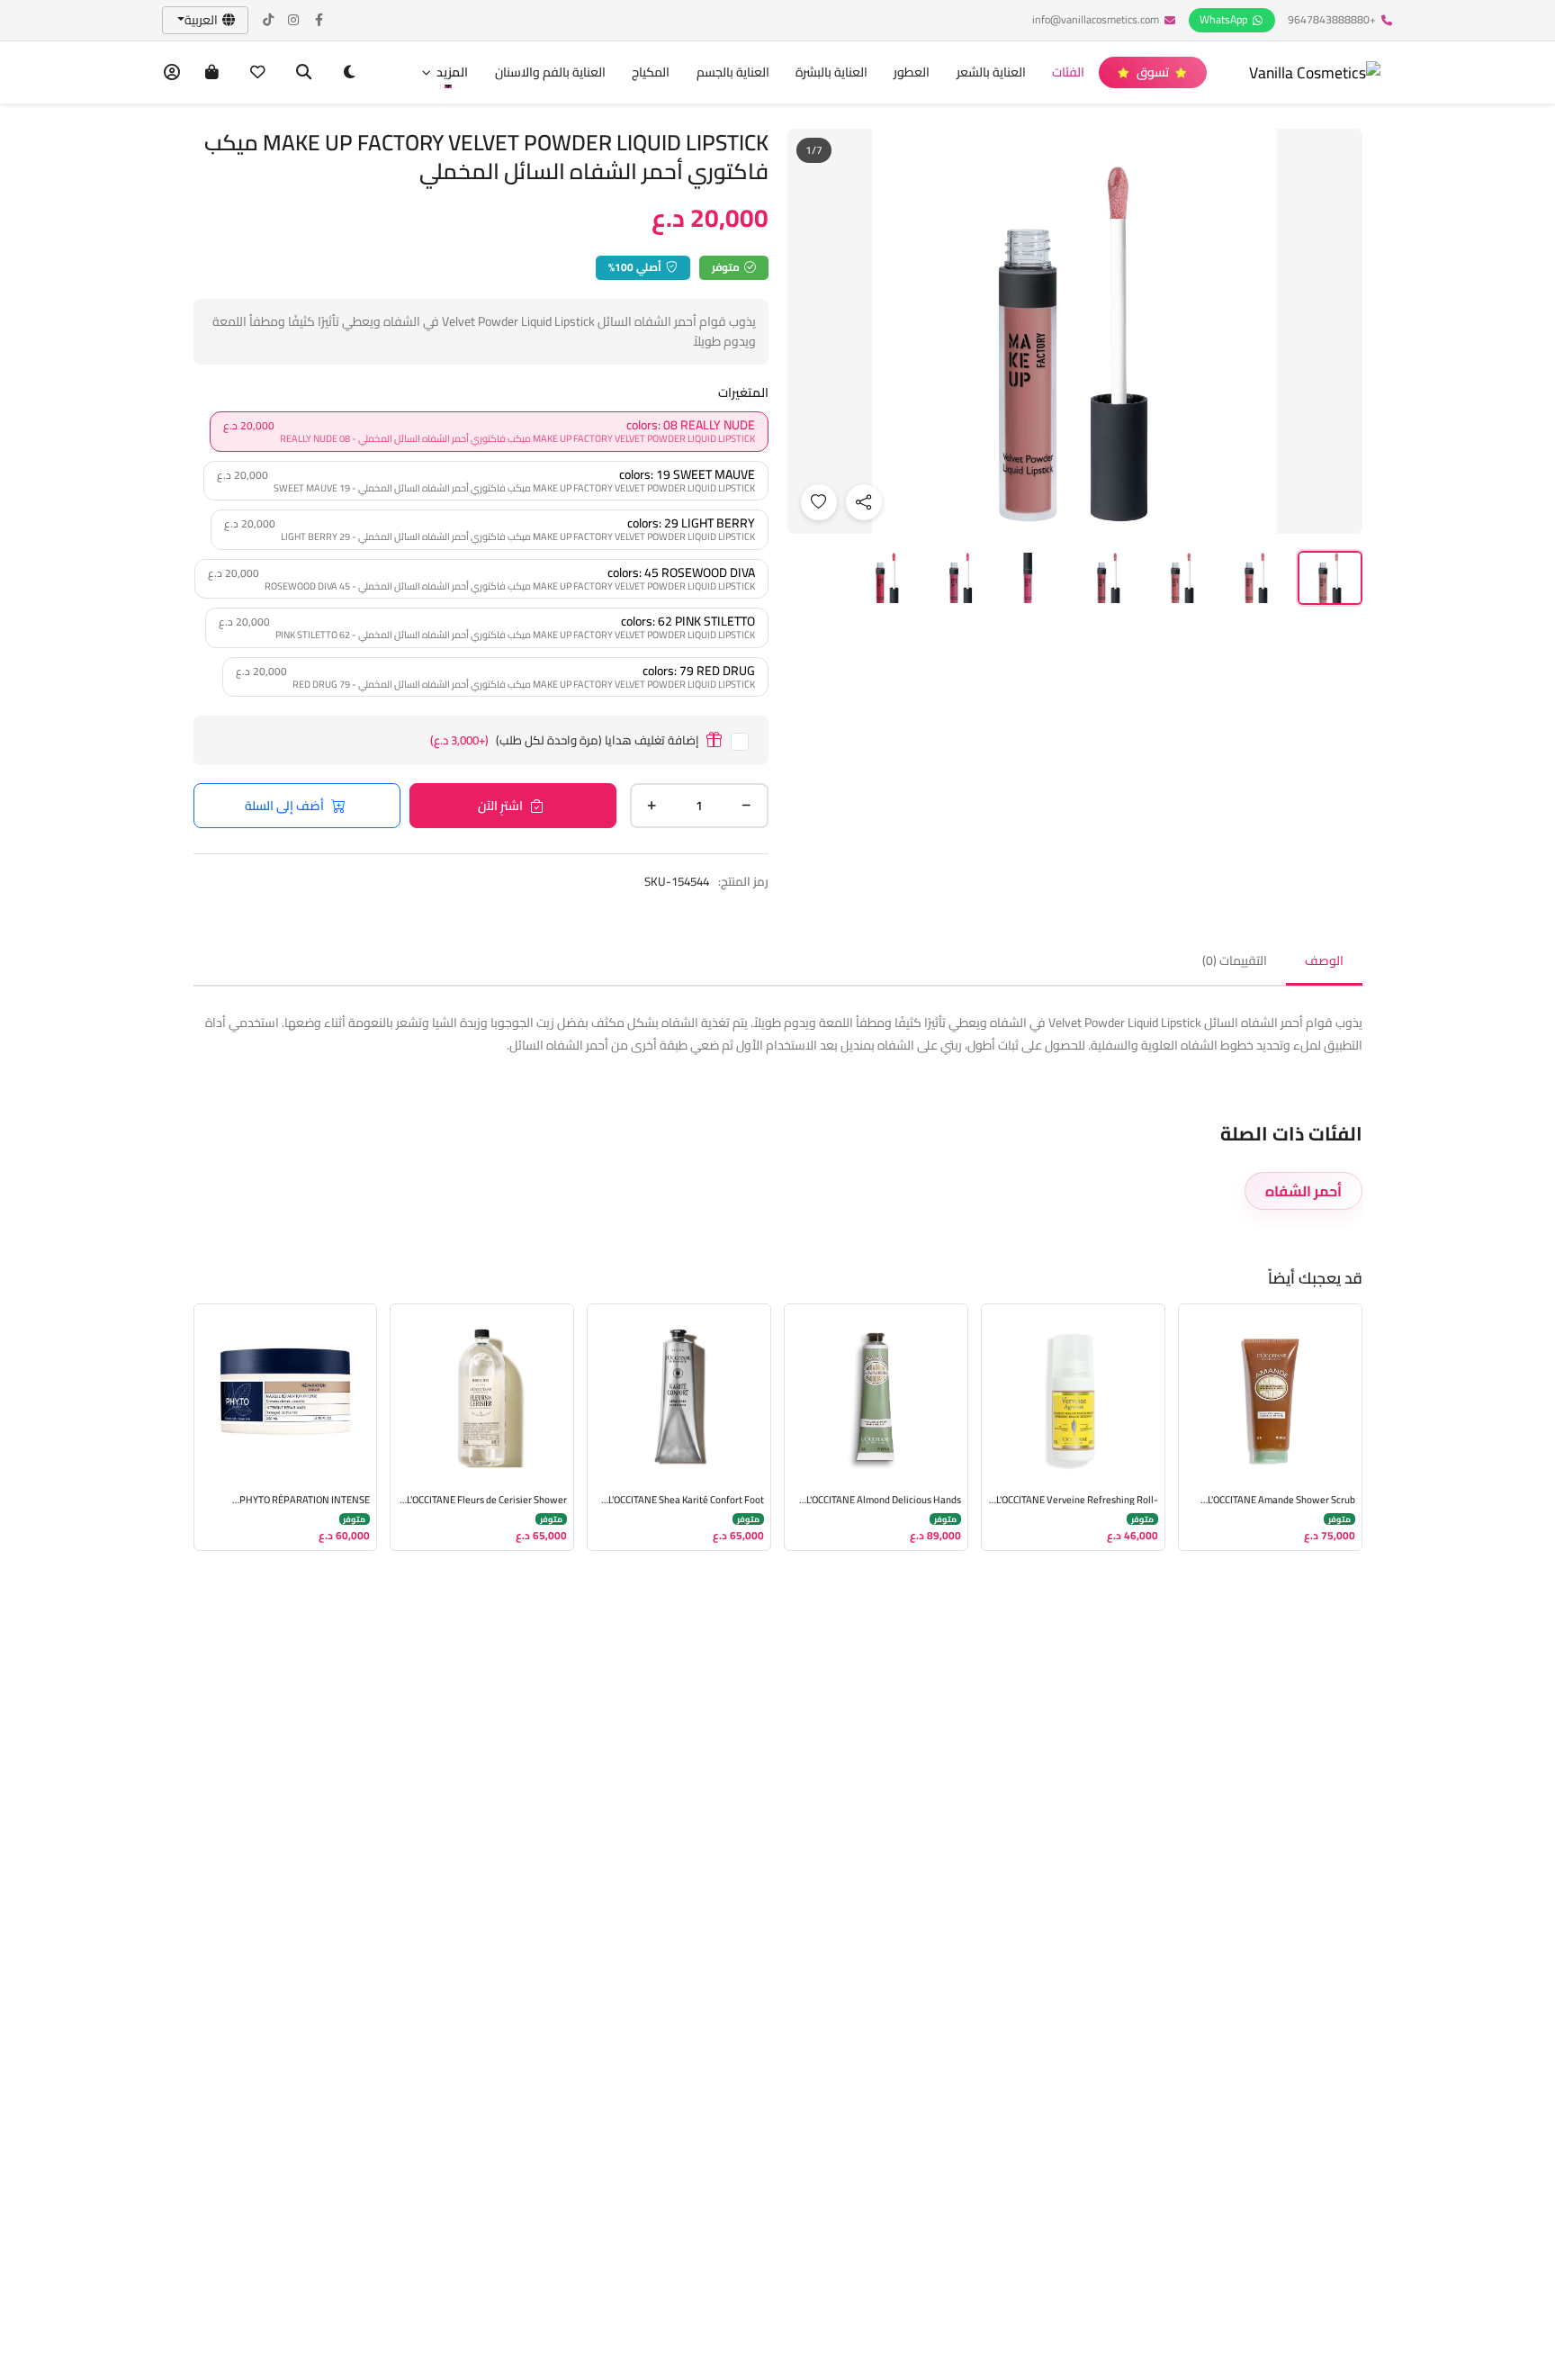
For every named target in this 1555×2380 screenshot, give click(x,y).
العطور (912, 72)
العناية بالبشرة (831, 72)
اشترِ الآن (500, 806)
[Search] (304, 72)
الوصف (1324, 960)
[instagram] (294, 20)
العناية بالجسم (733, 72)
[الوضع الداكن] (350, 72)
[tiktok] (269, 20)
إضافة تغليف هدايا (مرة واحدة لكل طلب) (565, 740)
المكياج (651, 72)
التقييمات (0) (1235, 960)
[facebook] (319, 20)
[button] (445, 72)
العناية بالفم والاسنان (550, 72)
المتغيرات (743, 393)
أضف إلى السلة (284, 806)
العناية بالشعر (991, 72)
